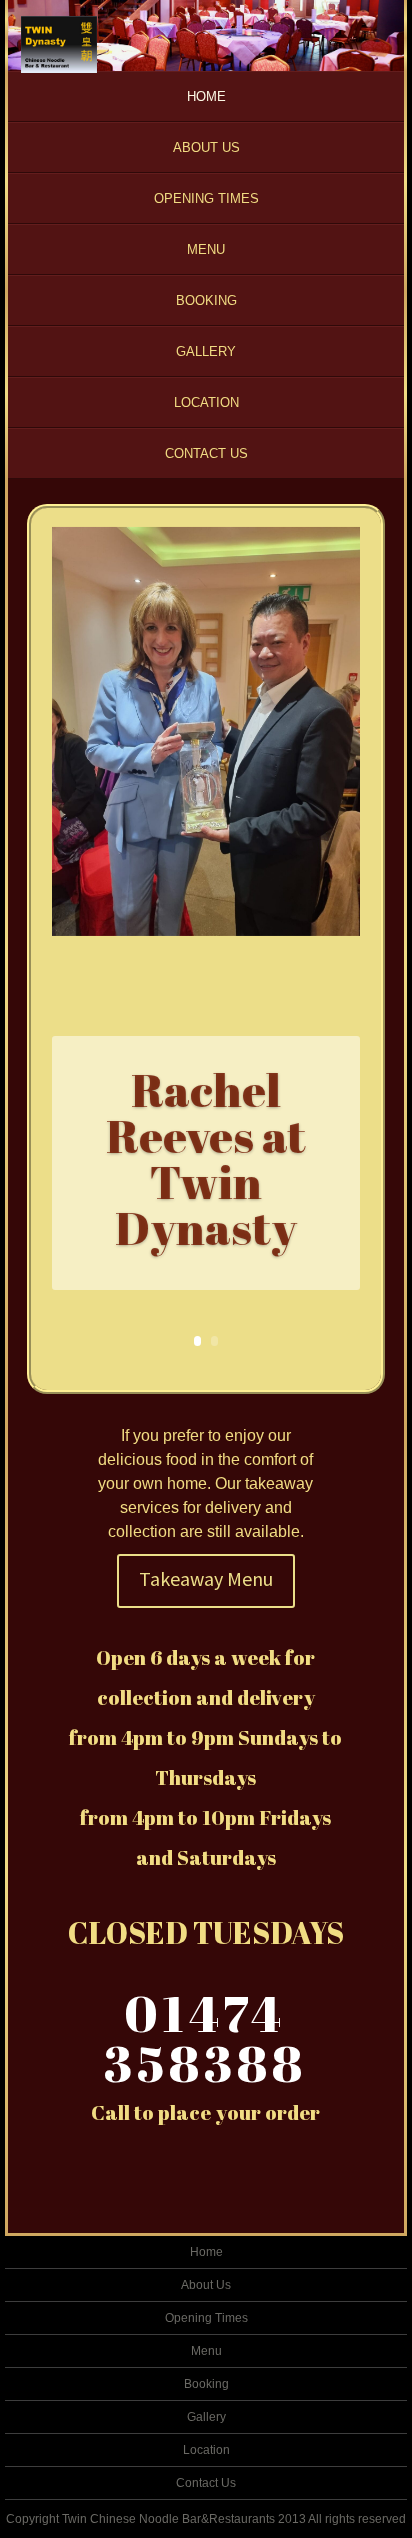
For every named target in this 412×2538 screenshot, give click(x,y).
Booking (206, 300)
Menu (206, 249)
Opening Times (206, 198)
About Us (206, 147)
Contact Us (206, 453)
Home (206, 96)
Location (206, 402)
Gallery (206, 351)
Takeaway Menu (206, 1578)
